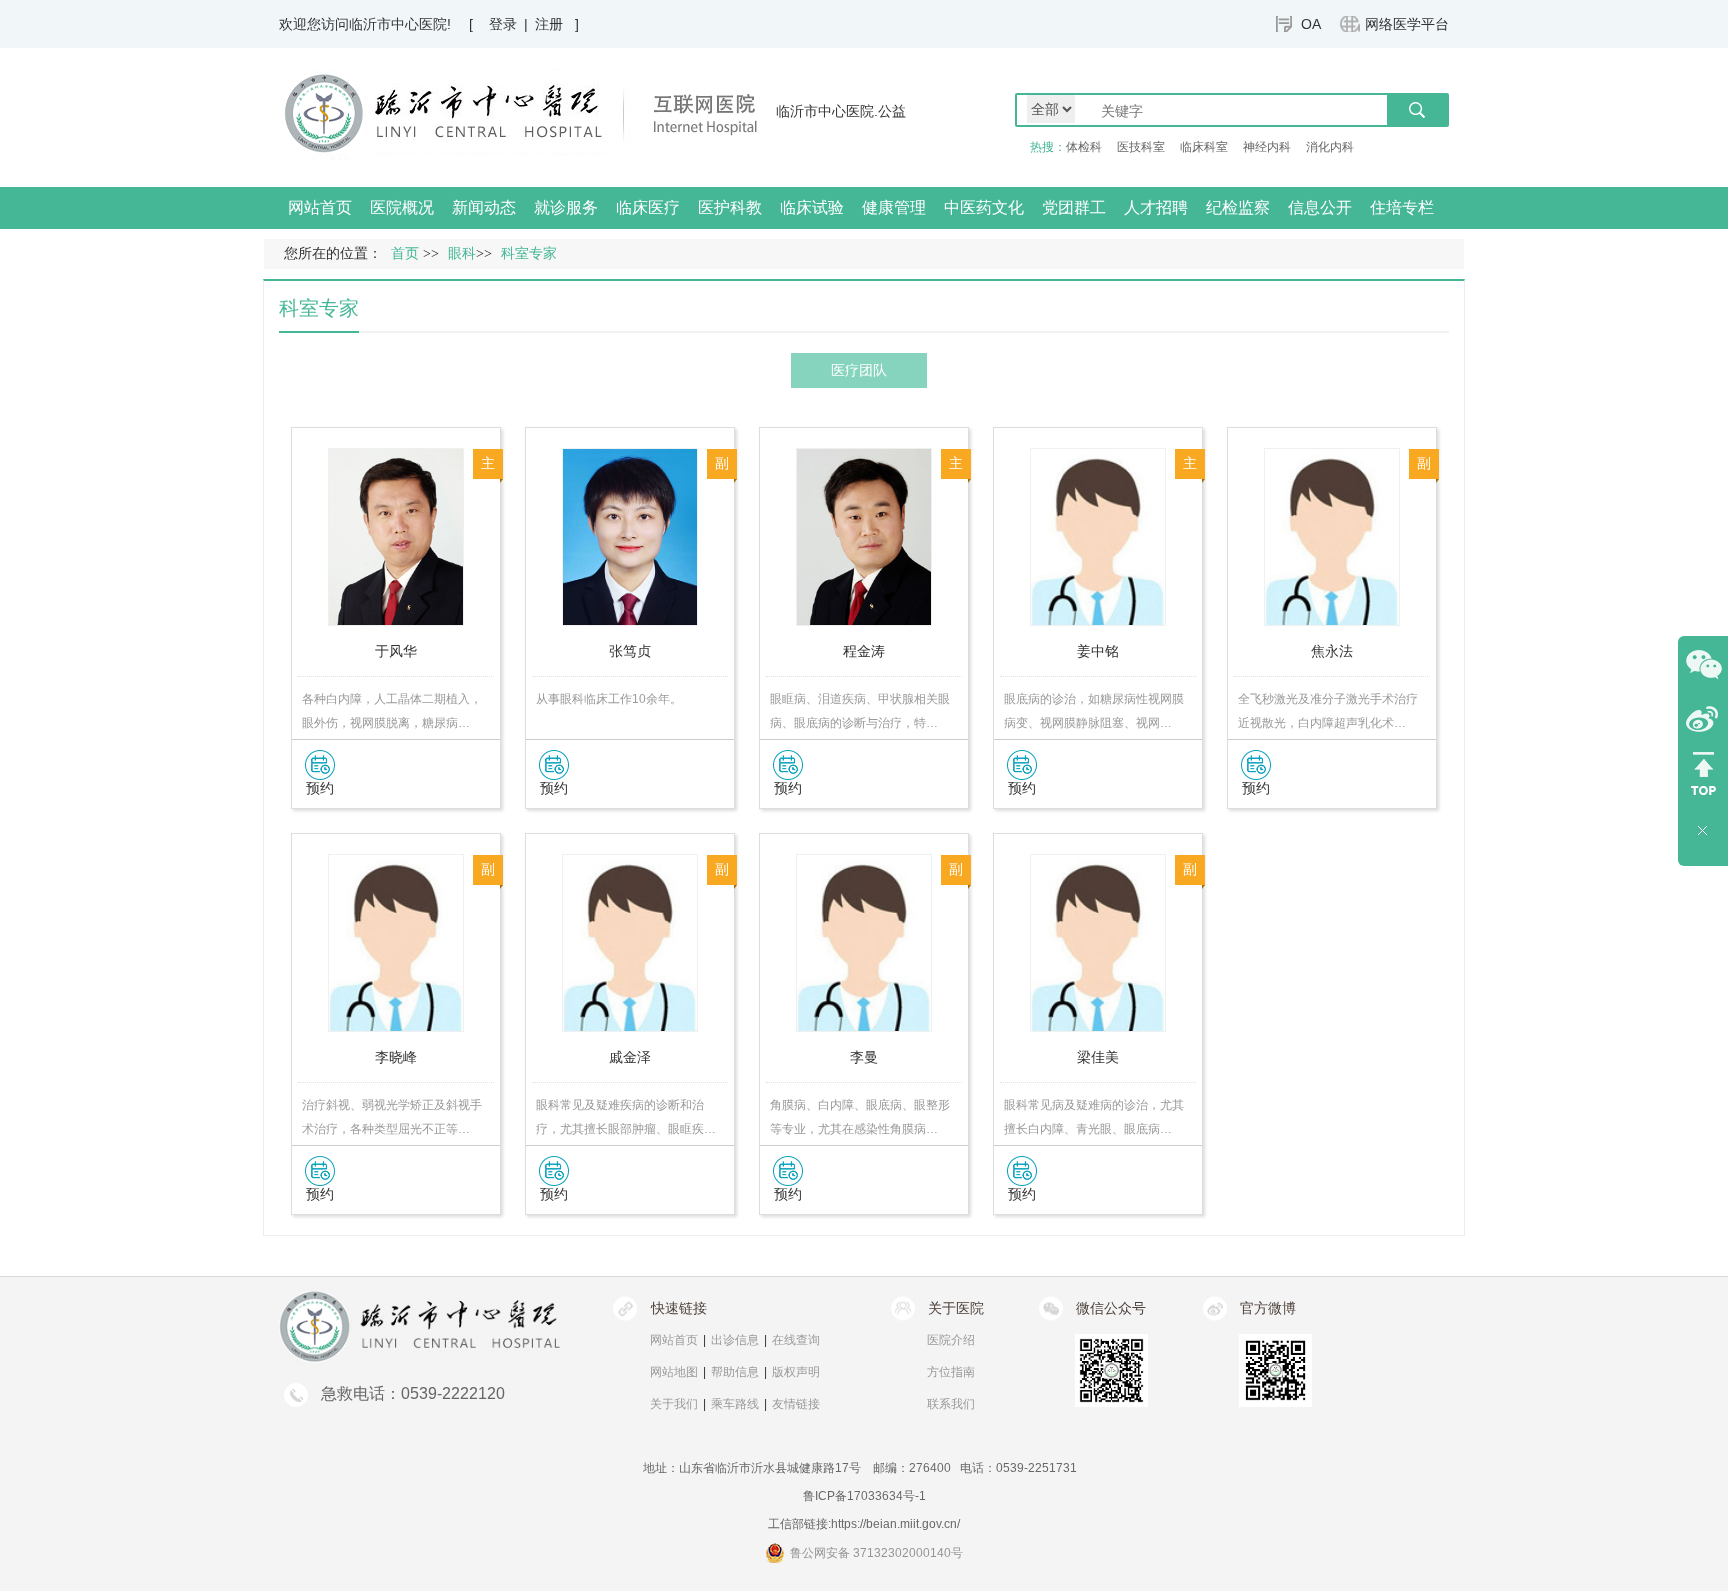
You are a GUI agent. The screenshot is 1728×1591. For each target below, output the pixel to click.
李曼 (864, 1057)
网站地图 (674, 1372)
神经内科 (1267, 147)
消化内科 (1330, 147)
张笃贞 (630, 651)
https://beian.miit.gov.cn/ (895, 1524)
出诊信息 (735, 1340)
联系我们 (951, 1404)
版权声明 (796, 1372)
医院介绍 (951, 1340)
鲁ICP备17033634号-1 (864, 1496)
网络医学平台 (1407, 24)
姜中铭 (1098, 651)
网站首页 (320, 207)
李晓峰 (396, 1057)
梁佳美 (1098, 1057)
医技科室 (1141, 147)
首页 (405, 253)
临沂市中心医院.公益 (841, 111)
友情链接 (796, 1404)
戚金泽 (630, 1057)
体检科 (1084, 147)
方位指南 (951, 1372)
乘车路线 (735, 1404)
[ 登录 (493, 24)
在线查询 (796, 1340)
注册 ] (557, 24)
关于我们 (674, 1404)
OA (1311, 24)
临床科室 (1204, 147)
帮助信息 (735, 1372)
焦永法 (1332, 651)
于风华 (396, 651)
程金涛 (864, 651)
